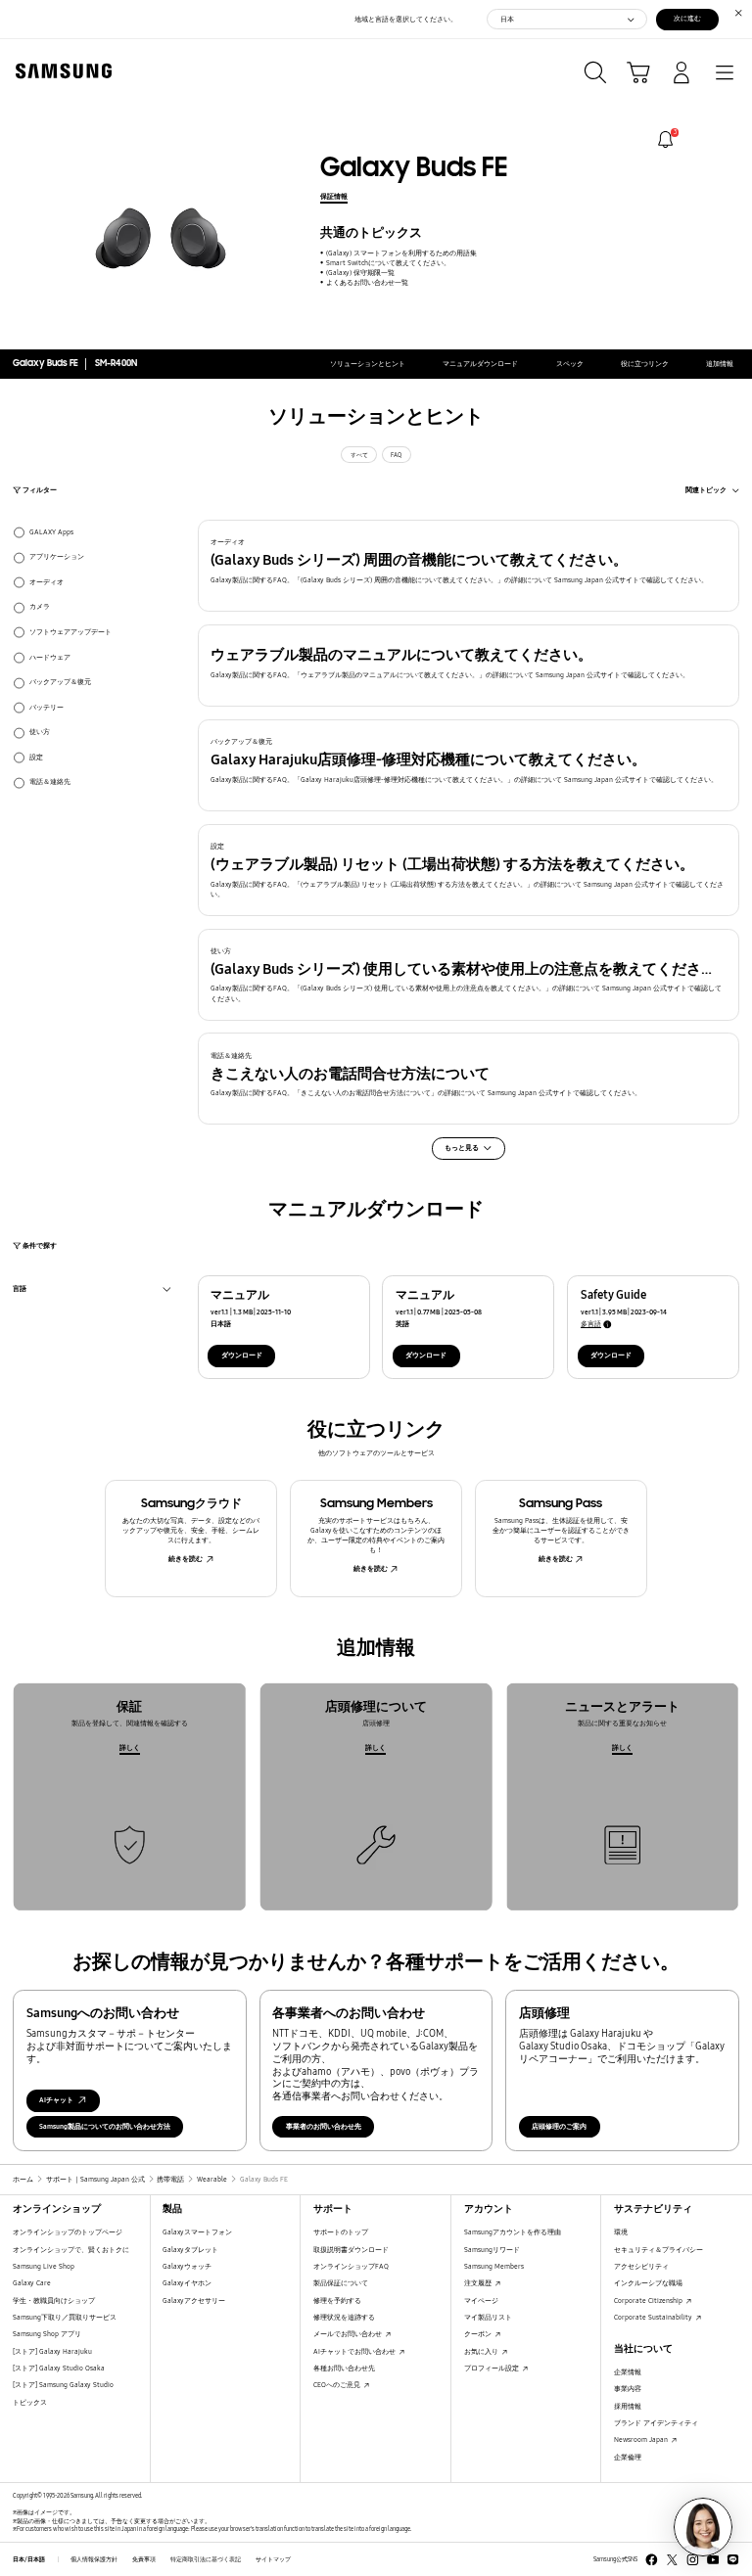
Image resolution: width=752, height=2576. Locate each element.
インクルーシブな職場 (648, 2283)
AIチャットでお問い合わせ (355, 2351)
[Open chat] (703, 2527)
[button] (469, 566)
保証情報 (334, 196)
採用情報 (628, 2406)
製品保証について (341, 2283)
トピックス (30, 2402)
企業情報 (628, 2372)
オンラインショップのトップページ (68, 2232)
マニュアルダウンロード (480, 364)
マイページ (481, 2300)
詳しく (130, 1748)
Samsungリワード (492, 2250)
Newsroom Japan (642, 2439)
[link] (665, 139)
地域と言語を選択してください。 (406, 19)
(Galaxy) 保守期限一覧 (360, 273)
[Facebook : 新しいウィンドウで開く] (652, 2560)
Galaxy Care (32, 2283)
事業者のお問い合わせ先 (324, 2126)
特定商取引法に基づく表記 (206, 2559)
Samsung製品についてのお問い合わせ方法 (105, 2126)
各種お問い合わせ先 (344, 2368)
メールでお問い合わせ (349, 2334)
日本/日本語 (29, 2559)
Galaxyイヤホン (187, 2283)
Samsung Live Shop (44, 2266)
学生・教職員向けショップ (54, 2300)
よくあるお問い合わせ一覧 (367, 282)
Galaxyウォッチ (187, 2266)
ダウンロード (242, 1355)
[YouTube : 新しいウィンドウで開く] (713, 2560)
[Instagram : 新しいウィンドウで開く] (693, 2560)
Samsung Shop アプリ (47, 2334)
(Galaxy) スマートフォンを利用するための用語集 (401, 253)
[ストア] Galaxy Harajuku (52, 2351)
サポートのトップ (341, 2232)
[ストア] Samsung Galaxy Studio (63, 2385)
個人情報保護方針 (94, 2559)
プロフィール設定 (493, 2368)
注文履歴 (479, 2283)
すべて (359, 455)
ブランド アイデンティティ (656, 2423)
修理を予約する (337, 2300)
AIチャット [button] (56, 2100)
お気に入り (482, 2351)
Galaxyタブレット (190, 2250)
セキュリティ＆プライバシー (658, 2250)
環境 (621, 2232)
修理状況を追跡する (344, 2317)
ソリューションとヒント (368, 364)
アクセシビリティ (641, 2266)
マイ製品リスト (488, 2317)
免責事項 (144, 2559)
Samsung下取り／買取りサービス (65, 2317)
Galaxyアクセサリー (194, 2300)
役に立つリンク (645, 364)
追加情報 (720, 364)
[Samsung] (60, 71)
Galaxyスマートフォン (197, 2232)
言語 (20, 1290)
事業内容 (628, 2389)
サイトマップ (273, 2559)
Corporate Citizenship (649, 2300)
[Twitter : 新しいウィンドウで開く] (672, 2560)
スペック (570, 364)
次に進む (687, 18)
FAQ (396, 455)
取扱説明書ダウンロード (351, 2250)
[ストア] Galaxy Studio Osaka (59, 2368)
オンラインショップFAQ (351, 2266)
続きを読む (186, 1559)
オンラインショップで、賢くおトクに (71, 2250)
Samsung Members (494, 2266)
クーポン (479, 2334)
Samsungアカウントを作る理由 (513, 2232)
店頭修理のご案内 (559, 2126)
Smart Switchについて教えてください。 (388, 263)
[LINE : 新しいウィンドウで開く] (733, 2560)
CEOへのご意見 (338, 2385)
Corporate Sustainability (654, 2317)
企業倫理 (628, 2457)
